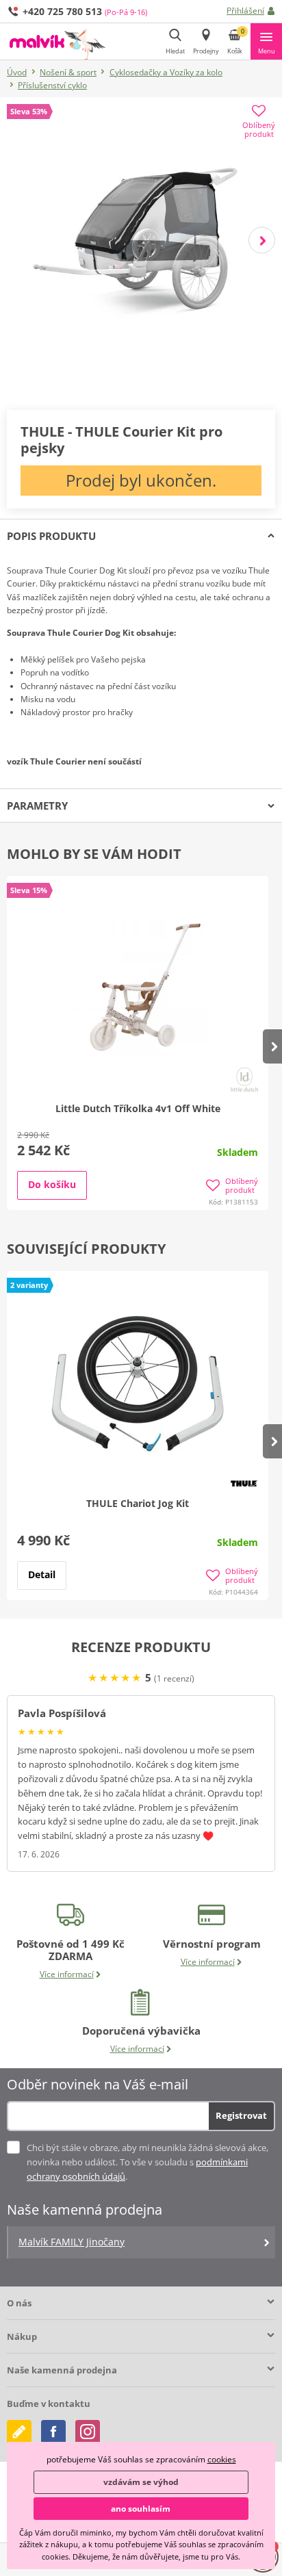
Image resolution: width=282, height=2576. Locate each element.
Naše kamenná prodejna (62, 2370)
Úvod (17, 72)
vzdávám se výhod (141, 2482)
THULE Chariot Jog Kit (138, 1503)
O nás (19, 2303)
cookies (222, 2459)
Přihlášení (245, 11)
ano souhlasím (141, 2509)
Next (262, 240)
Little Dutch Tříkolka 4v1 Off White (138, 1108)
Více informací (67, 1974)
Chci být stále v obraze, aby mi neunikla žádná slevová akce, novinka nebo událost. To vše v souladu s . (148, 2162)
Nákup (22, 2336)
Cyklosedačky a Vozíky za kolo (166, 72)
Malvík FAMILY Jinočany (72, 2242)
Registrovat (241, 2115)
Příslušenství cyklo (52, 85)
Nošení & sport (68, 72)
